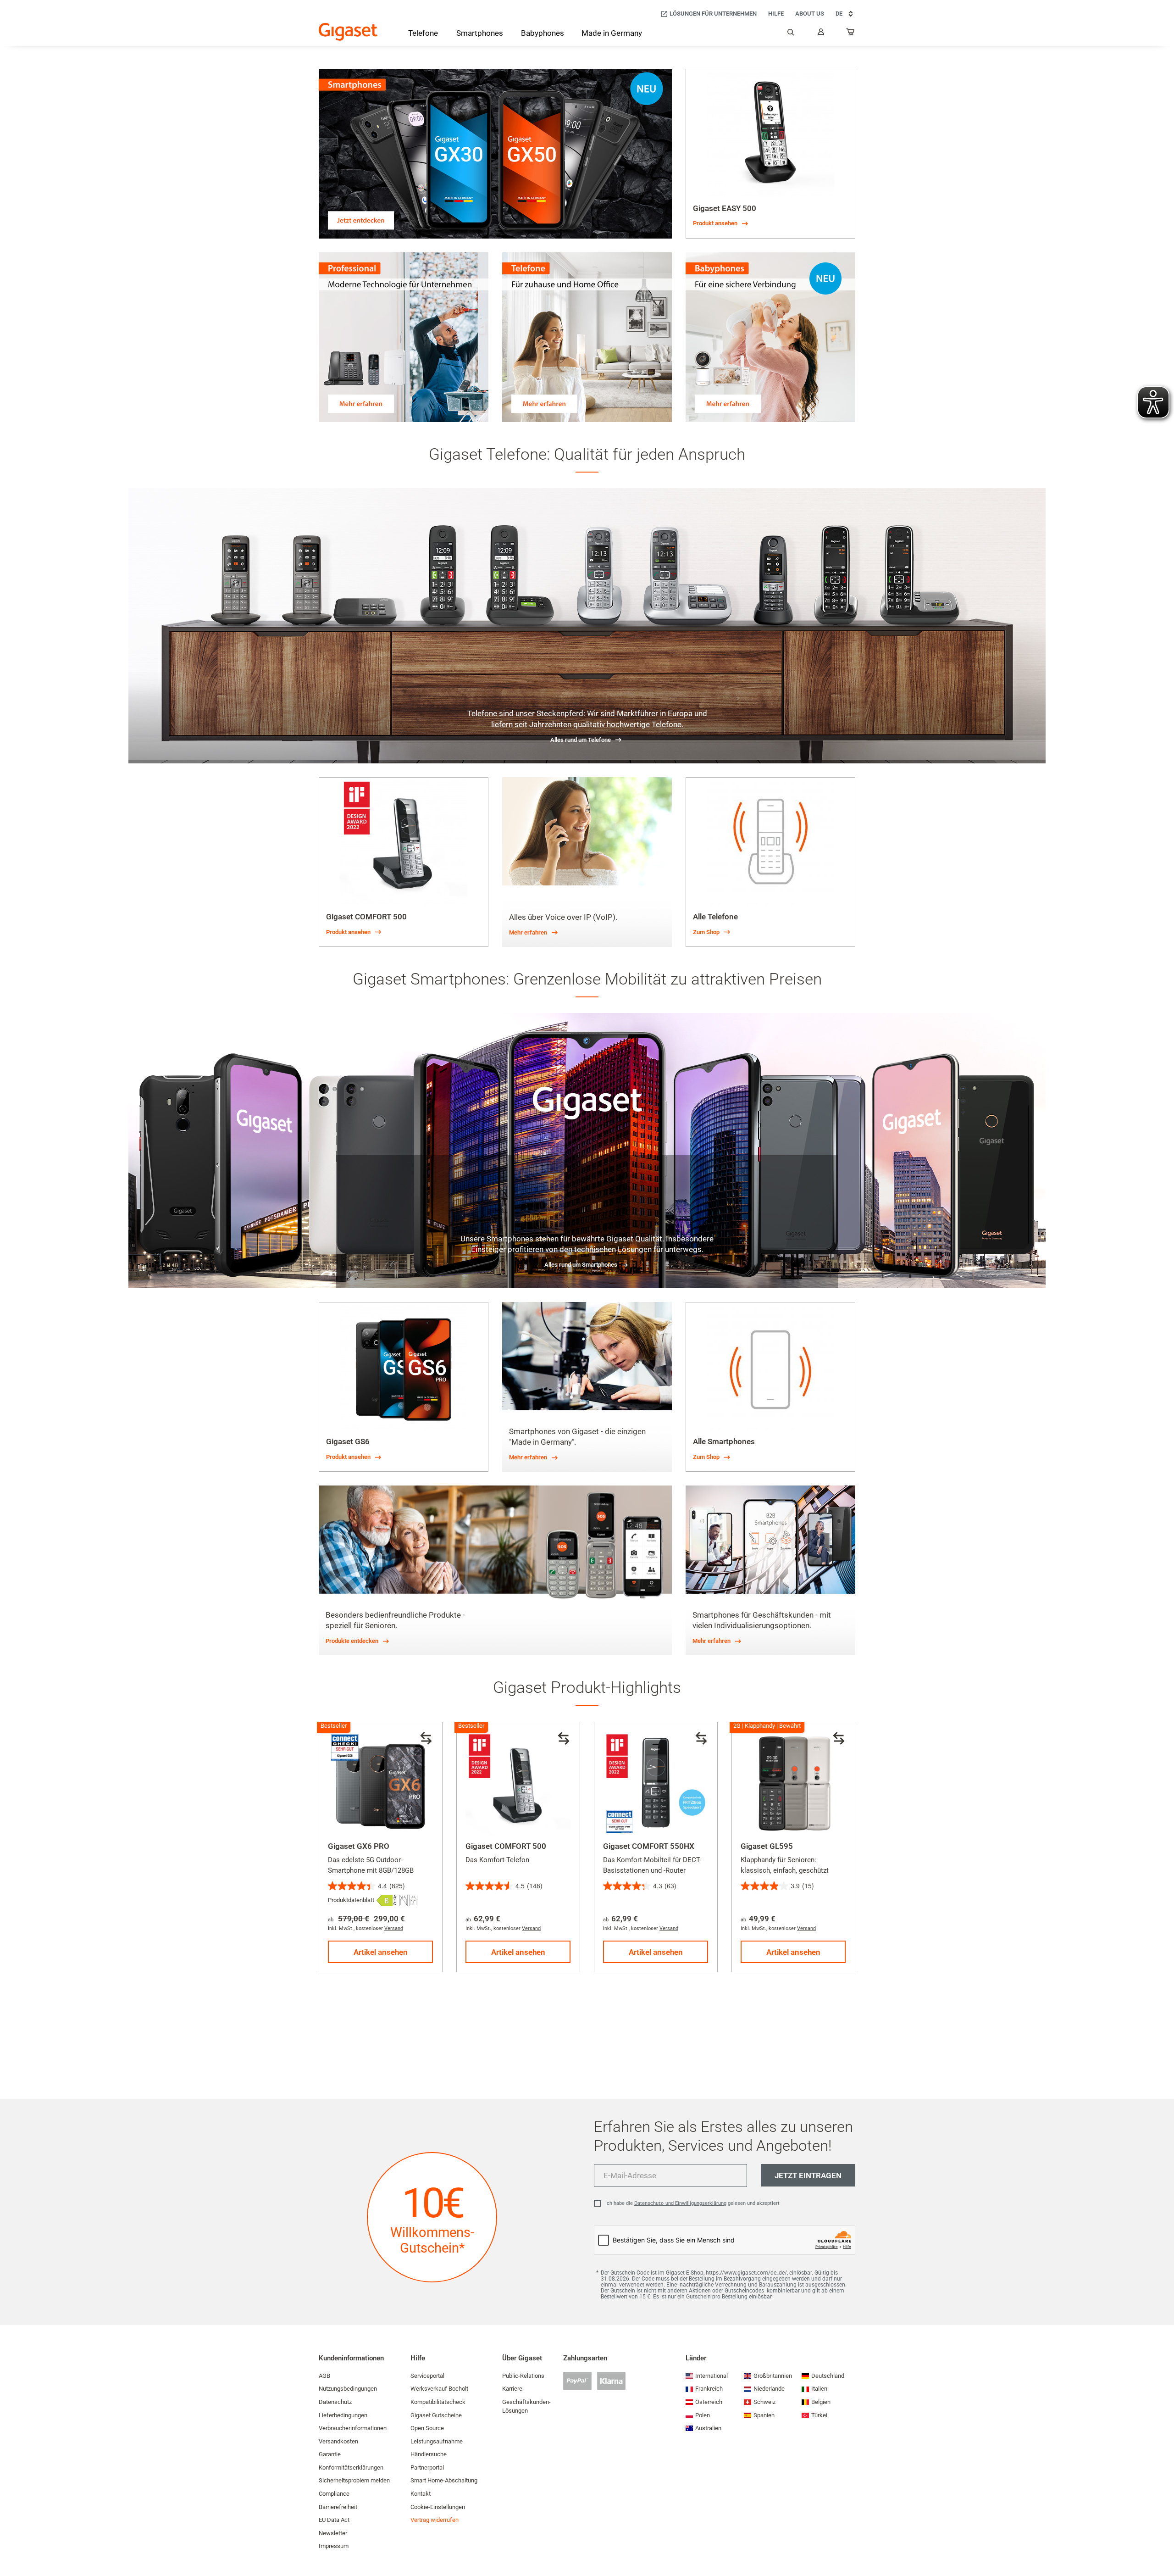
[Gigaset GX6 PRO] (381, 1784)
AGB (324, 2376)
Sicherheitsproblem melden (354, 2480)
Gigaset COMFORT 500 (506, 1846)
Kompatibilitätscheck (438, 2402)
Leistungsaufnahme (437, 2441)
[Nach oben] (1163, 2542)
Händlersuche (429, 2454)
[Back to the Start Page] (348, 32)
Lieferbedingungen (343, 2415)
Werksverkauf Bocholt (439, 2389)
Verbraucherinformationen (353, 2428)
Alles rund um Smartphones (581, 1265)
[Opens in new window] (387, 1900)
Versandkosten (338, 2441)
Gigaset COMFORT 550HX (649, 1846)
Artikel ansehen (381, 1952)
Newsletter (333, 2533)
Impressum (334, 2546)
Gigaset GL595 (767, 1846)
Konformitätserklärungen (351, 2468)
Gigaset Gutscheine (436, 2415)
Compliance (334, 2494)
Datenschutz (335, 2402)
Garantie (330, 2454)
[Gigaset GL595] (793, 1784)
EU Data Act (334, 2520)
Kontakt (421, 2494)
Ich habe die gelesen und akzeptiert (692, 2203)
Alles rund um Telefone (581, 740)
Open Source (427, 2428)
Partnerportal (427, 2468)
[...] (851, 34)
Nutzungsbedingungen (348, 2389)
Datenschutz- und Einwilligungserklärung (680, 2203)
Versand (394, 1928)
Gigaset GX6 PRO (359, 1846)
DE (839, 14)
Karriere (512, 2389)
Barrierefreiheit (338, 2507)
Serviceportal (427, 2376)
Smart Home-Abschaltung (444, 2480)
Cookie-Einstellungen (438, 2507)
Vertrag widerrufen (435, 2520)
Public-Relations (523, 2376)
